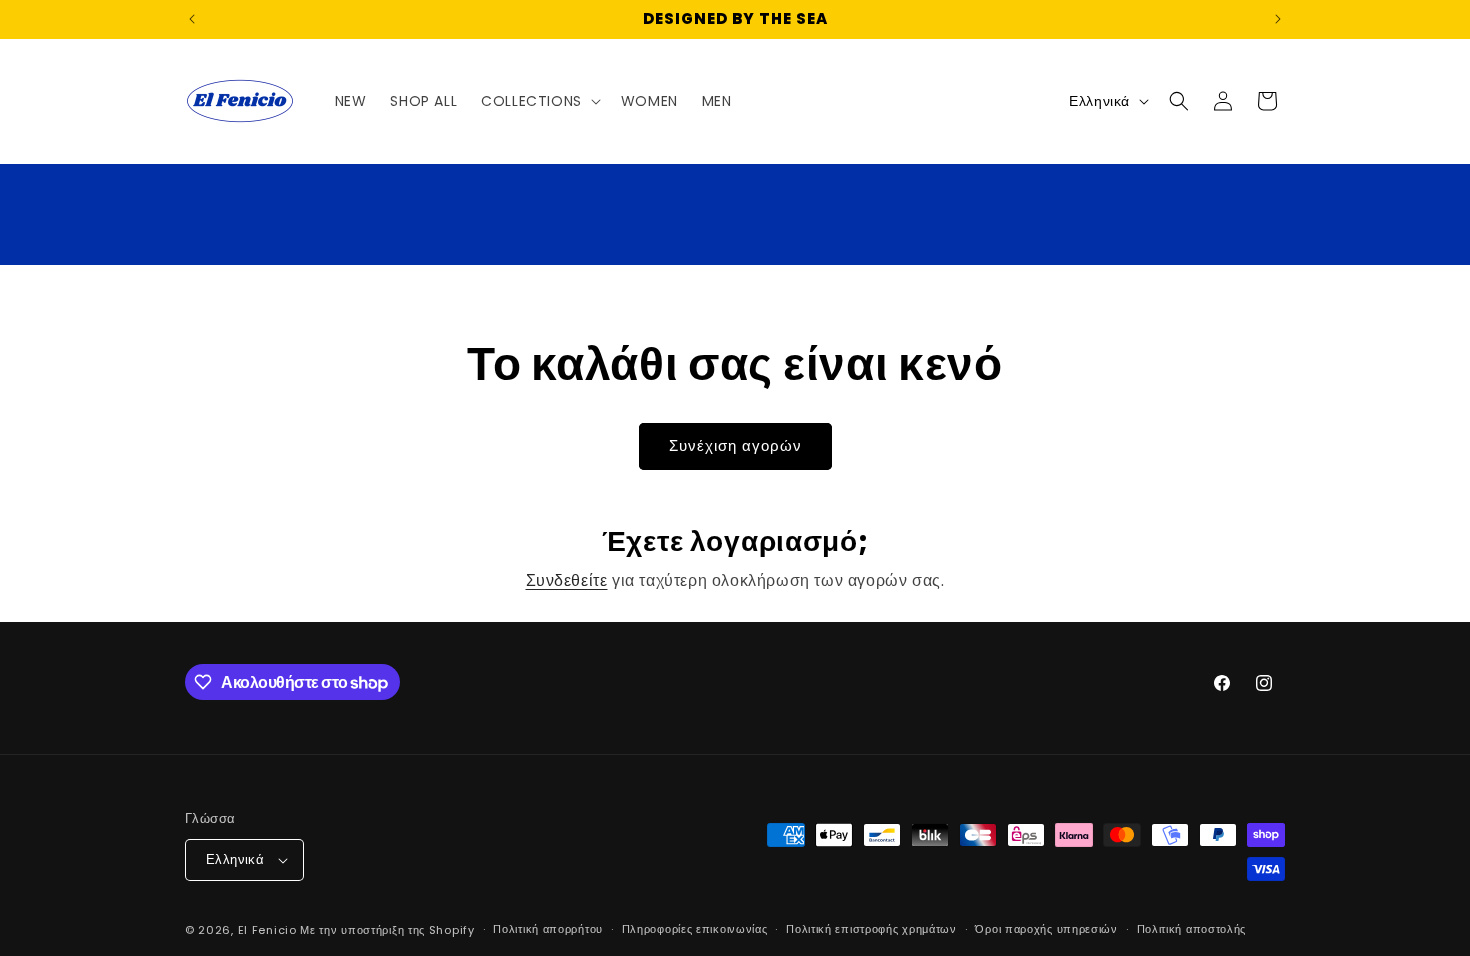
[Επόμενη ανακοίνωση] (1278, 19)
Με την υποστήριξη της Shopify (387, 930)
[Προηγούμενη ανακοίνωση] (192, 19)
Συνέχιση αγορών (735, 445)
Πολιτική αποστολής (1192, 929)
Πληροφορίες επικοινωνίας (695, 929)
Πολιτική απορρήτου (548, 929)
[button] (539, 101)
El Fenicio (267, 930)
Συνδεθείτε (567, 580)
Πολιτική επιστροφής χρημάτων (871, 929)
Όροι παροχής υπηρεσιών (1046, 929)
